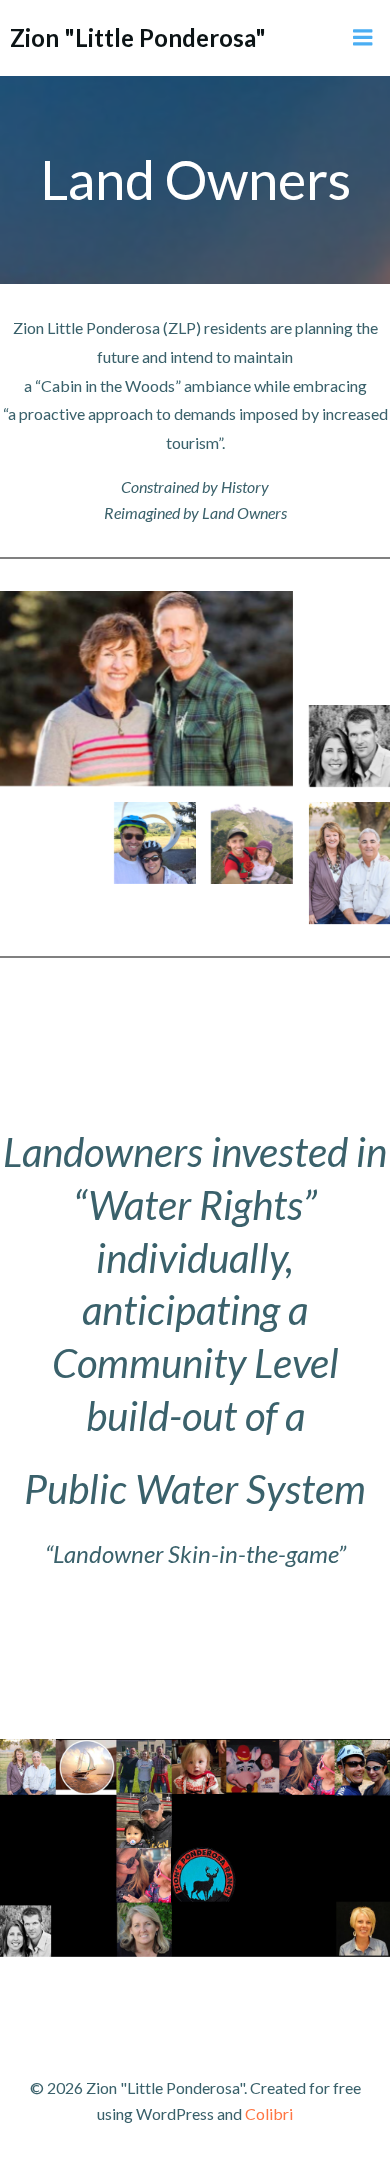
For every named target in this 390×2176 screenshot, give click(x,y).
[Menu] (363, 38)
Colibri (269, 2113)
